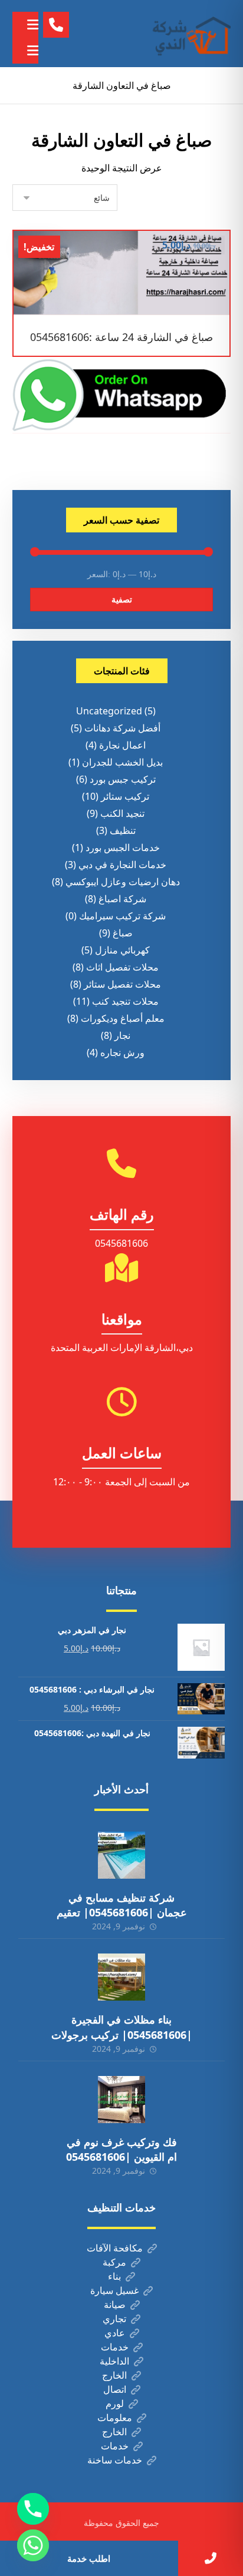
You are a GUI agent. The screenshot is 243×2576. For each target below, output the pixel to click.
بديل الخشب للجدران (122, 762)
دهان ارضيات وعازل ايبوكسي (123, 882)
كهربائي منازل (122, 950)
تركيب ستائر (125, 796)
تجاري (114, 2319)
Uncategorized (109, 711)
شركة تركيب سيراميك (122, 916)
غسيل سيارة (114, 2290)
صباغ (123, 933)
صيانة (115, 2305)
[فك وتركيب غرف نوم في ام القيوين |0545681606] (121, 2100)
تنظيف (123, 830)
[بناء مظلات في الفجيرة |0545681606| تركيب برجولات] (121, 1977)
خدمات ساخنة (115, 2460)
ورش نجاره (122, 1052)
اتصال (115, 2389)
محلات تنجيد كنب (125, 1001)
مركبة (114, 2262)
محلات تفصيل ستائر (122, 984)
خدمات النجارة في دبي (122, 865)
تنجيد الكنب (122, 813)
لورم (115, 2403)
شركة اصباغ (122, 899)
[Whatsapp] (33, 2545)
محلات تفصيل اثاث (122, 967)
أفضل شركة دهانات (122, 728)
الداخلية (114, 2361)
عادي (115, 2333)
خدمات (115, 2347)
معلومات (115, 2418)
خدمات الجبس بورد (123, 847)
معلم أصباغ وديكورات (123, 1018)
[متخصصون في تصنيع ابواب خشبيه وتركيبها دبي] (189, 34)
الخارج (114, 2375)
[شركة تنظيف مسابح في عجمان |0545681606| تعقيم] (121, 1855)
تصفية (122, 599)
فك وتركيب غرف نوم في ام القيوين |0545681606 (121, 2149)
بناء (114, 2276)
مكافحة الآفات (115, 2248)
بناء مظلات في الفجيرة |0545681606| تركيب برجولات (122, 2027)
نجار (122, 1035)
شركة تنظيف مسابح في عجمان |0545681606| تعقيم (122, 1905)
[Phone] (33, 2509)
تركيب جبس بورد (123, 779)
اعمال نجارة (122, 745)
